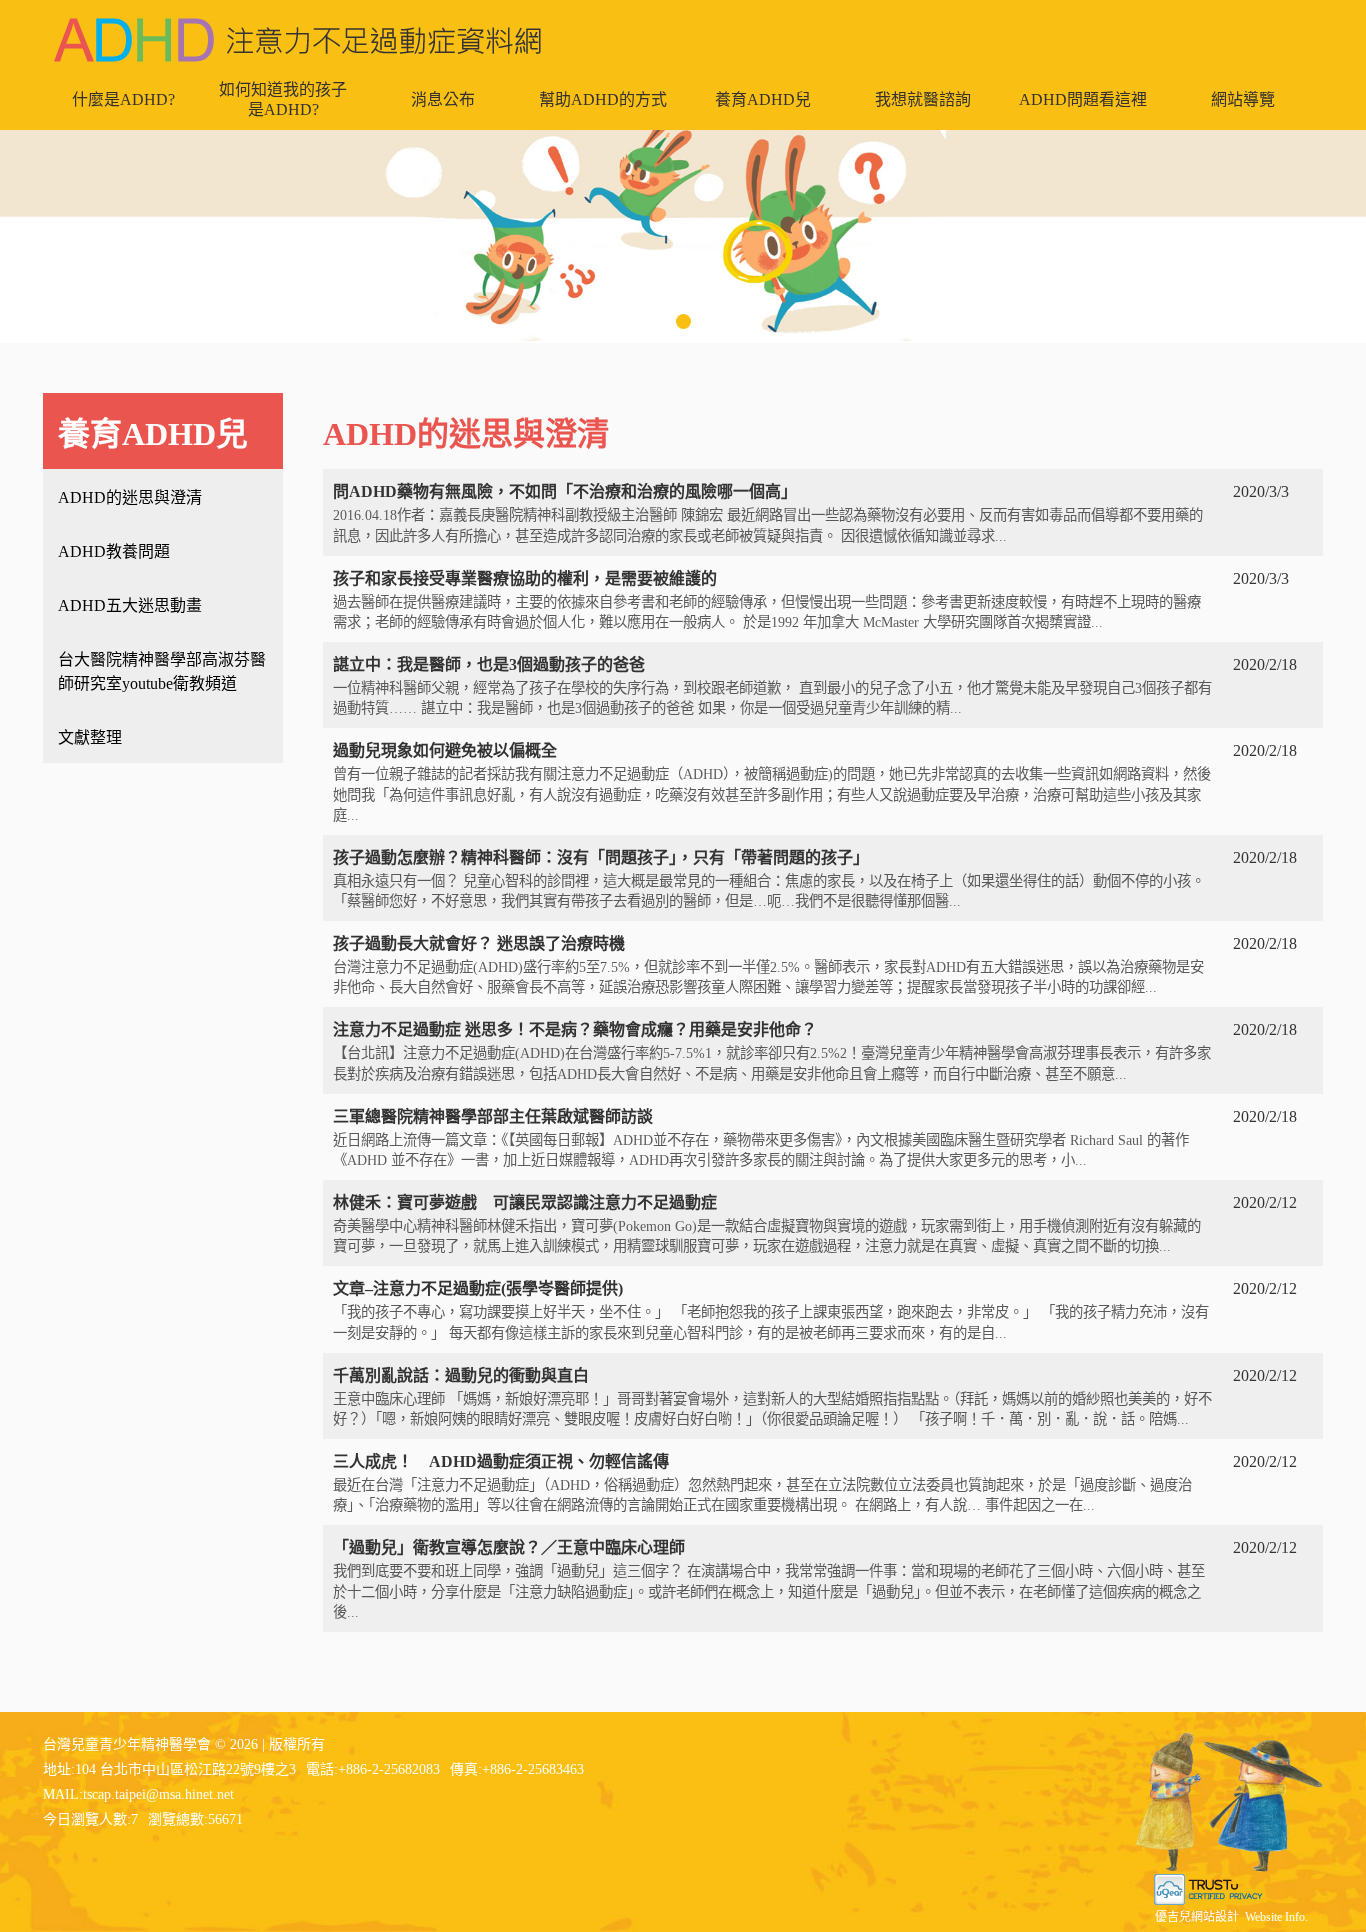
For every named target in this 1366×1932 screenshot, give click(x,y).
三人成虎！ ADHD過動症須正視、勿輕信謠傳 (762, 1483)
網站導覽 (1243, 99)
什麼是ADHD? (123, 99)
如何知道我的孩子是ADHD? (283, 99)
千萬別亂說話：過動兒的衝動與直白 (772, 1397)
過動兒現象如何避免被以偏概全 (772, 782)
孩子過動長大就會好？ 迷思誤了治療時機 (768, 965)
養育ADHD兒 (763, 99)
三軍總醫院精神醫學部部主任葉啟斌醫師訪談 (761, 1138)
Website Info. (1276, 1917)
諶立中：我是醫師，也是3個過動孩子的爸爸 (772, 686)
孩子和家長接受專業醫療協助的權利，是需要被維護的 (767, 600)
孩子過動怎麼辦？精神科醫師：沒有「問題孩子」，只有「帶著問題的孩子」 (769, 879)
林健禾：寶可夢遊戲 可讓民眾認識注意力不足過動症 (767, 1224)
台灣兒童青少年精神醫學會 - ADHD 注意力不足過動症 (298, 40)
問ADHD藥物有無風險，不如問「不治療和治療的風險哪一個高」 (768, 513)
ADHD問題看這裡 (1083, 99)
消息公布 (443, 99)
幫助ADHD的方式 (603, 99)
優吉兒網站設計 (1197, 1917)
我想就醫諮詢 (923, 99)
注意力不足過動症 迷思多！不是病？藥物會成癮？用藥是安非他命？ (772, 1051)
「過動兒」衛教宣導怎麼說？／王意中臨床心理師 (769, 1579)
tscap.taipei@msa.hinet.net (158, 1794)
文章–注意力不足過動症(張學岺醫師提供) (771, 1310)
